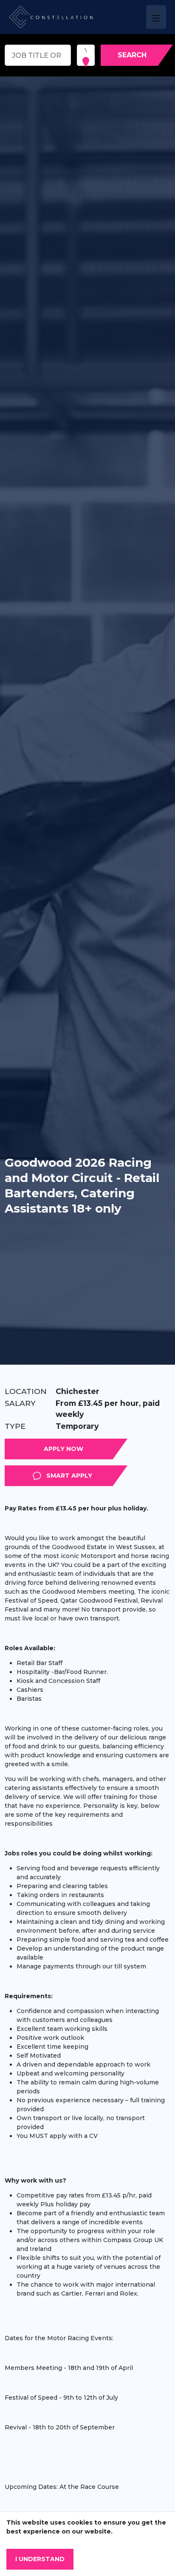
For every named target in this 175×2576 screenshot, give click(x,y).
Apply (128, 1449)
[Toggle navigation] (156, 17)
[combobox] (85, 51)
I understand (40, 2559)
